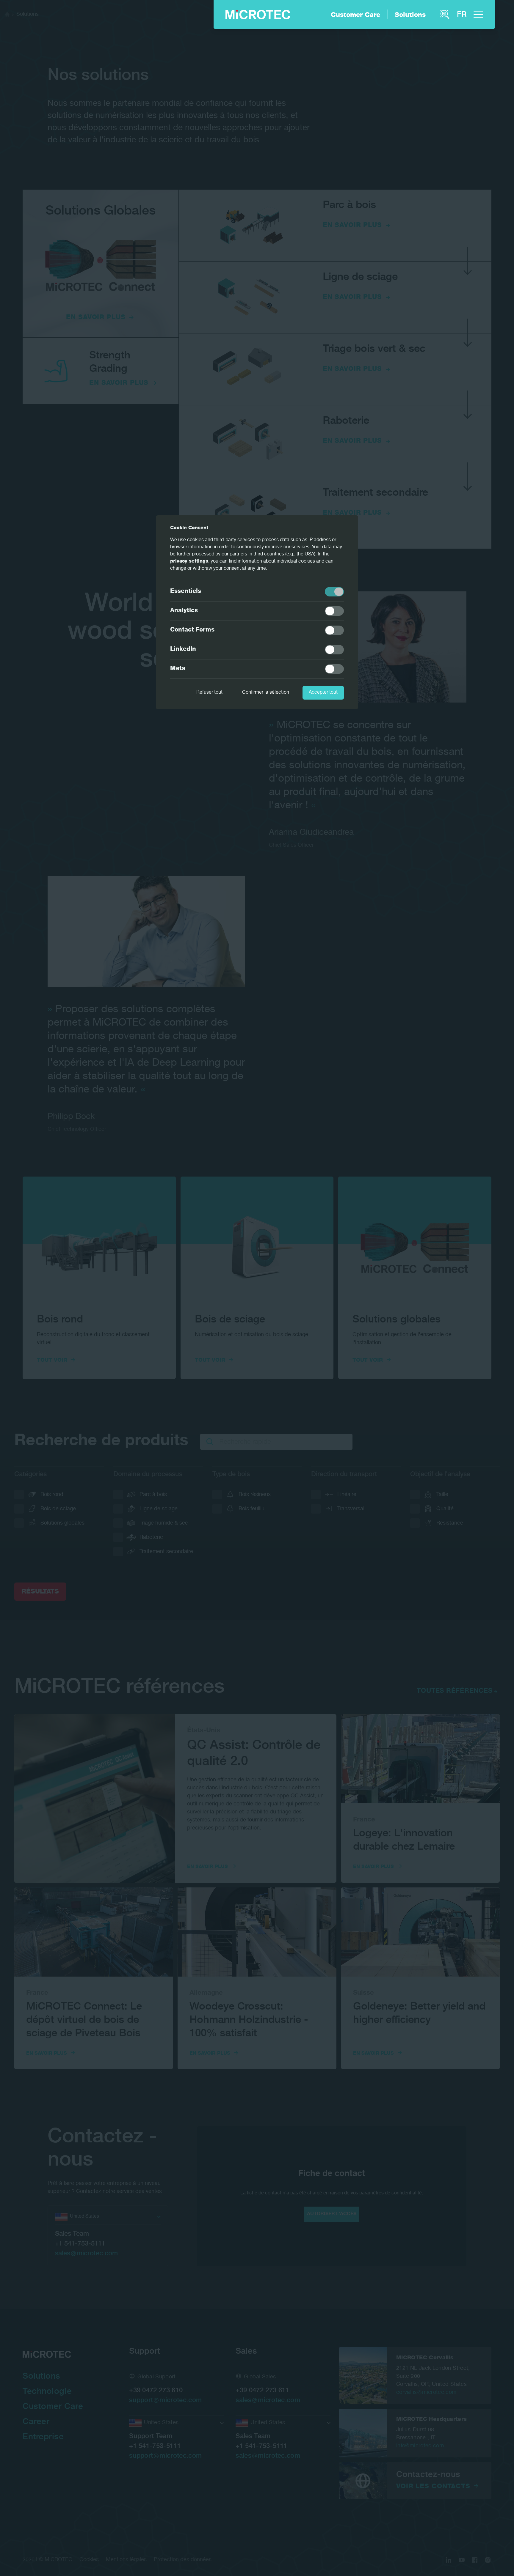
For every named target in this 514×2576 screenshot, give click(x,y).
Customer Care (355, 15)
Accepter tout (323, 693)
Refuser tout (209, 693)
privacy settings (189, 562)
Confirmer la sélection (266, 693)
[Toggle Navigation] (478, 15)
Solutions (410, 15)
